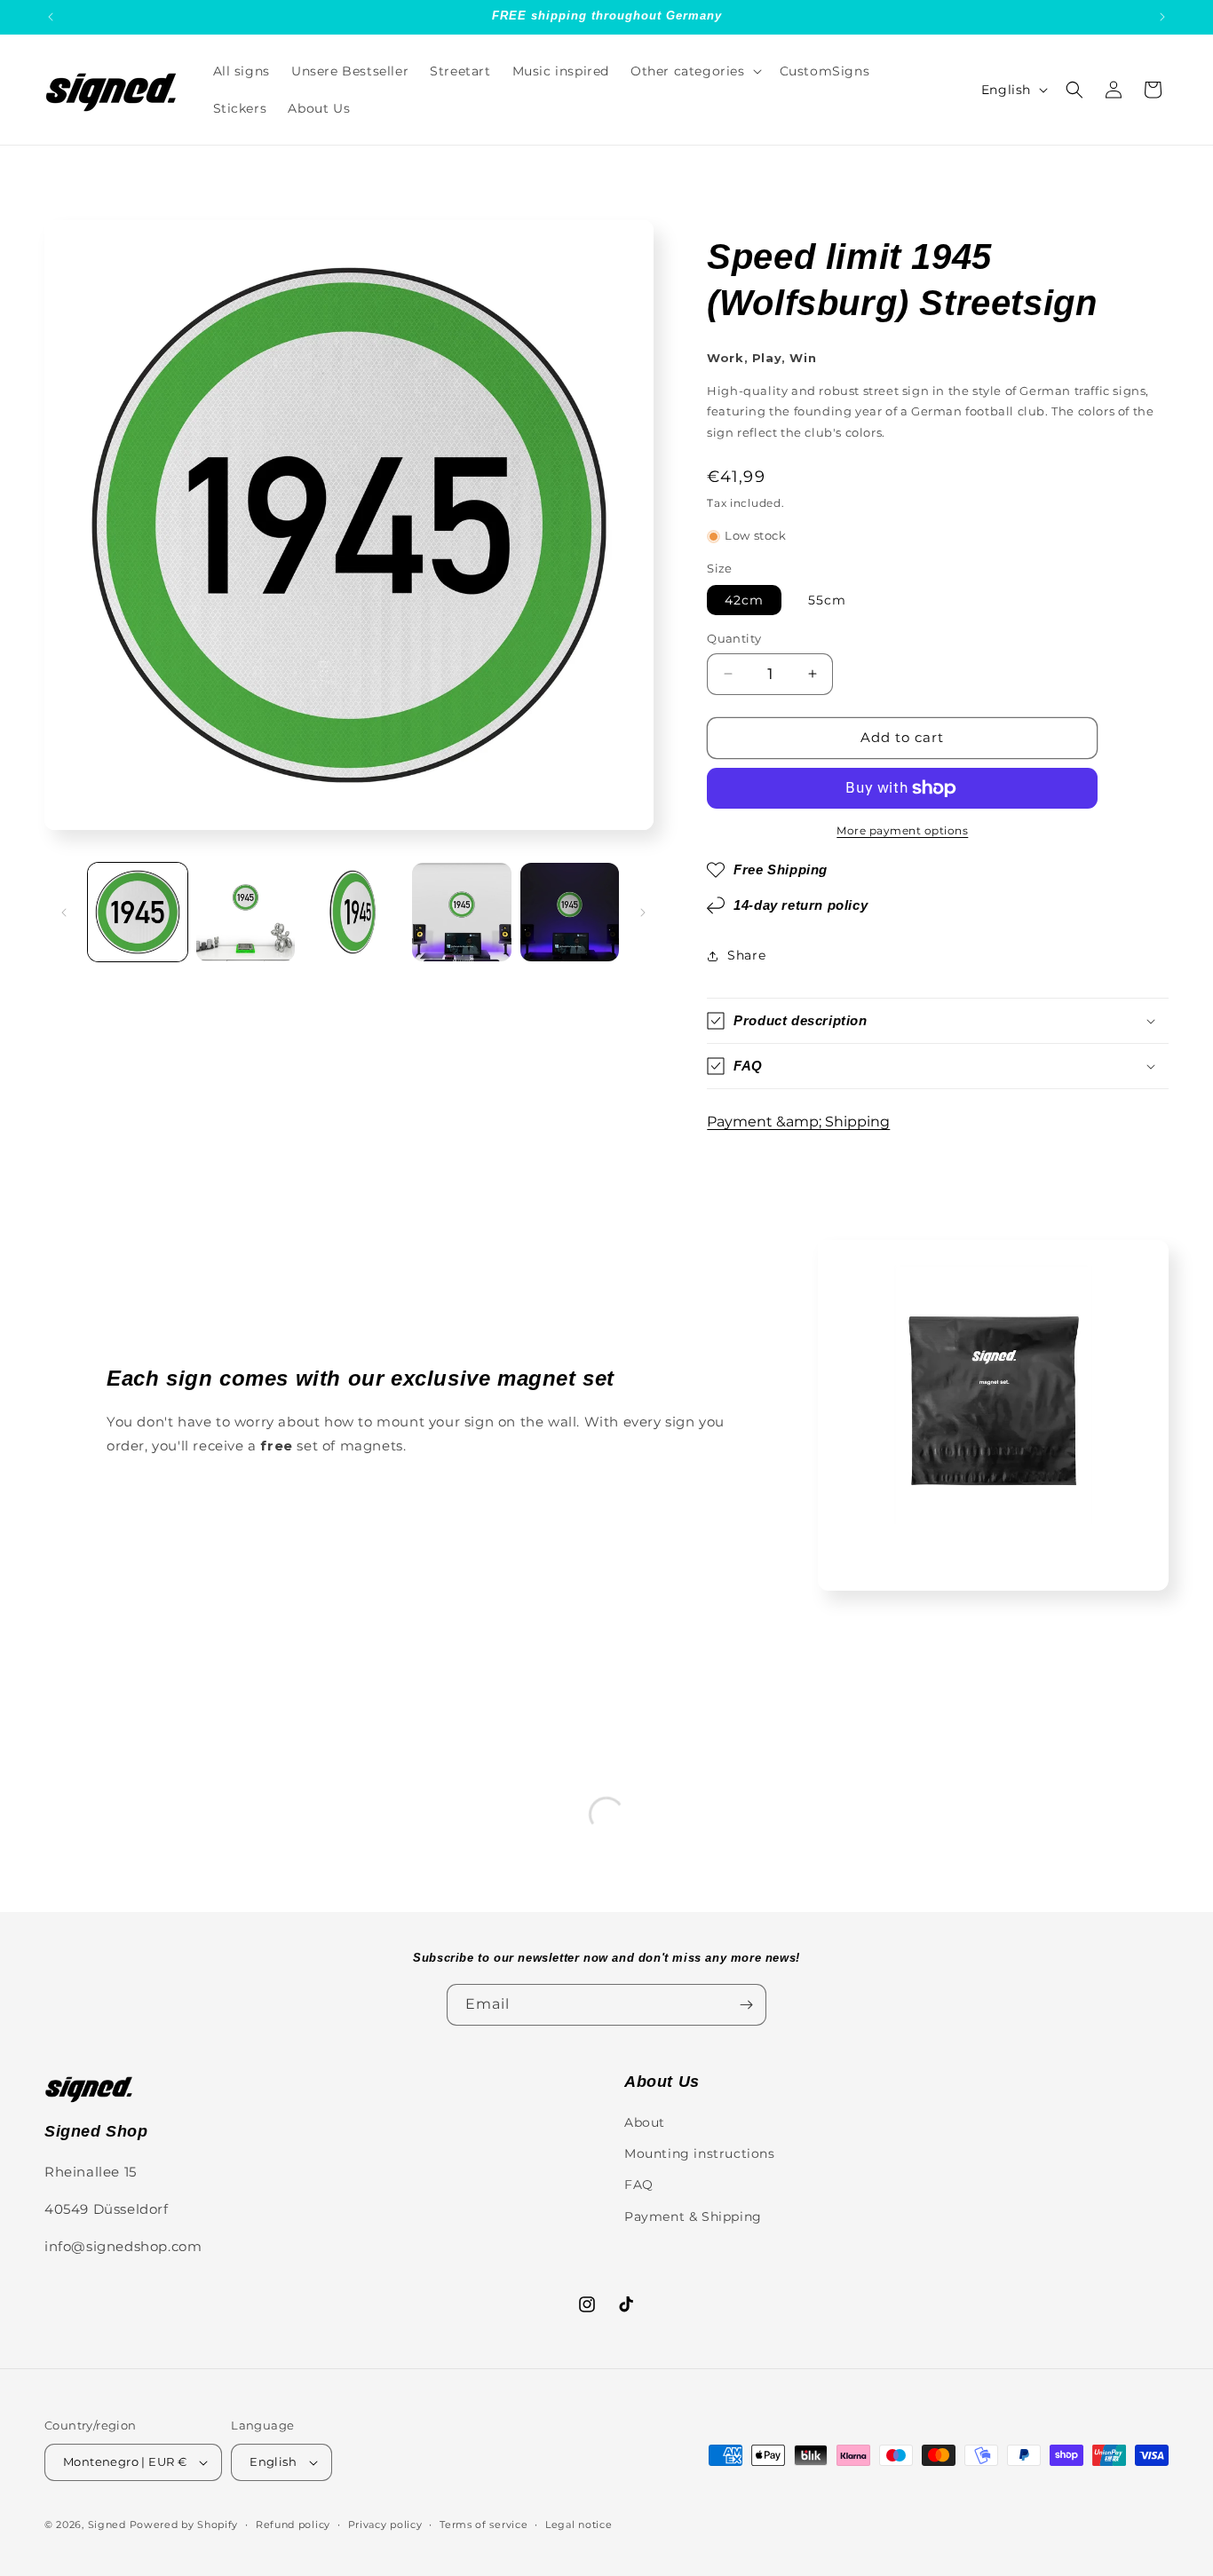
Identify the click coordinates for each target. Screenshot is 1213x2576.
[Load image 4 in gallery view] (462, 913)
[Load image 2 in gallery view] (246, 913)
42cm (744, 600)
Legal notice (579, 2525)
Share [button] (746, 955)
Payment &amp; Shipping (798, 1122)
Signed (107, 2525)
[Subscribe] (746, 2005)
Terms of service (484, 2525)
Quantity (734, 638)
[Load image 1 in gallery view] (138, 913)
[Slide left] (64, 913)
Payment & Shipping (693, 2216)
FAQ (639, 2185)
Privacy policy (385, 2525)
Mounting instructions (700, 2153)
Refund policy (293, 2525)
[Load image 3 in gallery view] (353, 913)
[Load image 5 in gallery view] (570, 913)
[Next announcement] (1162, 17)
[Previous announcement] (51, 17)
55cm (827, 600)
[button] (694, 71)
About (645, 2122)
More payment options (902, 830)
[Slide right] (643, 913)
